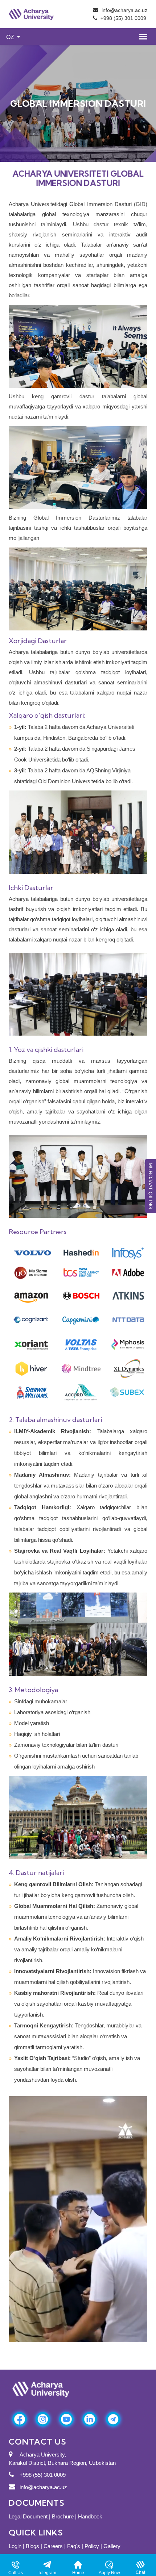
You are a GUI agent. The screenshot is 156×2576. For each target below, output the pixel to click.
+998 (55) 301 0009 (123, 18)
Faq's (74, 2546)
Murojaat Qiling (151, 1186)
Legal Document (29, 2516)
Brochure (63, 2516)
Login (15, 2546)
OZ (11, 37)
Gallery (112, 2546)
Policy (92, 2546)
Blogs (32, 2546)
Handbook (90, 2516)
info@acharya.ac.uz (124, 10)
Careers (53, 2546)
